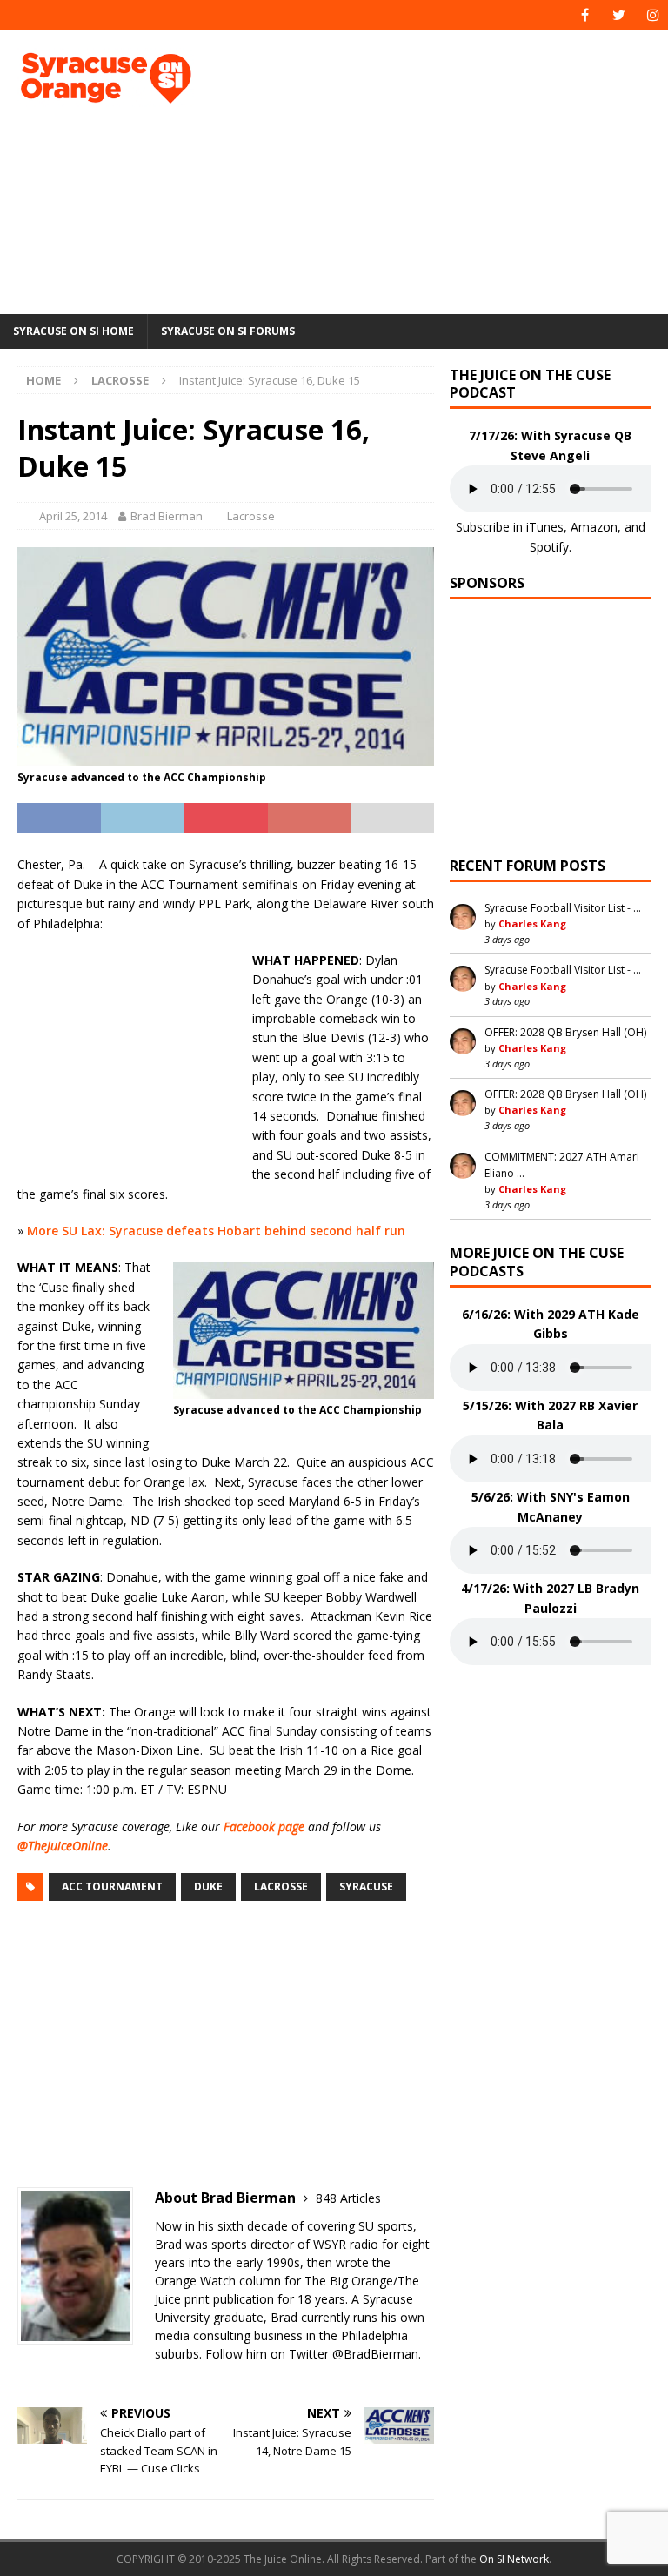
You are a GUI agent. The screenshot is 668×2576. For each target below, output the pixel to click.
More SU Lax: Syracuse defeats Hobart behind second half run (216, 1231)
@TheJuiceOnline (63, 1846)
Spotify (549, 547)
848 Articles (348, 2198)
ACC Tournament (112, 1887)
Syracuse (366, 1887)
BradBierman (381, 2354)
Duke (208, 1887)
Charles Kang (532, 923)
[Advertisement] (456, 170)
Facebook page (264, 1827)
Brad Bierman (167, 516)
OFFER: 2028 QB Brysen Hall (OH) (565, 1032)
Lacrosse (251, 516)
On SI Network (514, 2559)
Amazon (594, 527)
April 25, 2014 (73, 516)
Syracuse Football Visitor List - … (563, 908)
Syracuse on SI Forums (228, 331)
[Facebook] (585, 15)
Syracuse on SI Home (73, 331)
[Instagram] (653, 15)
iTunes (545, 527)
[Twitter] (619, 15)
